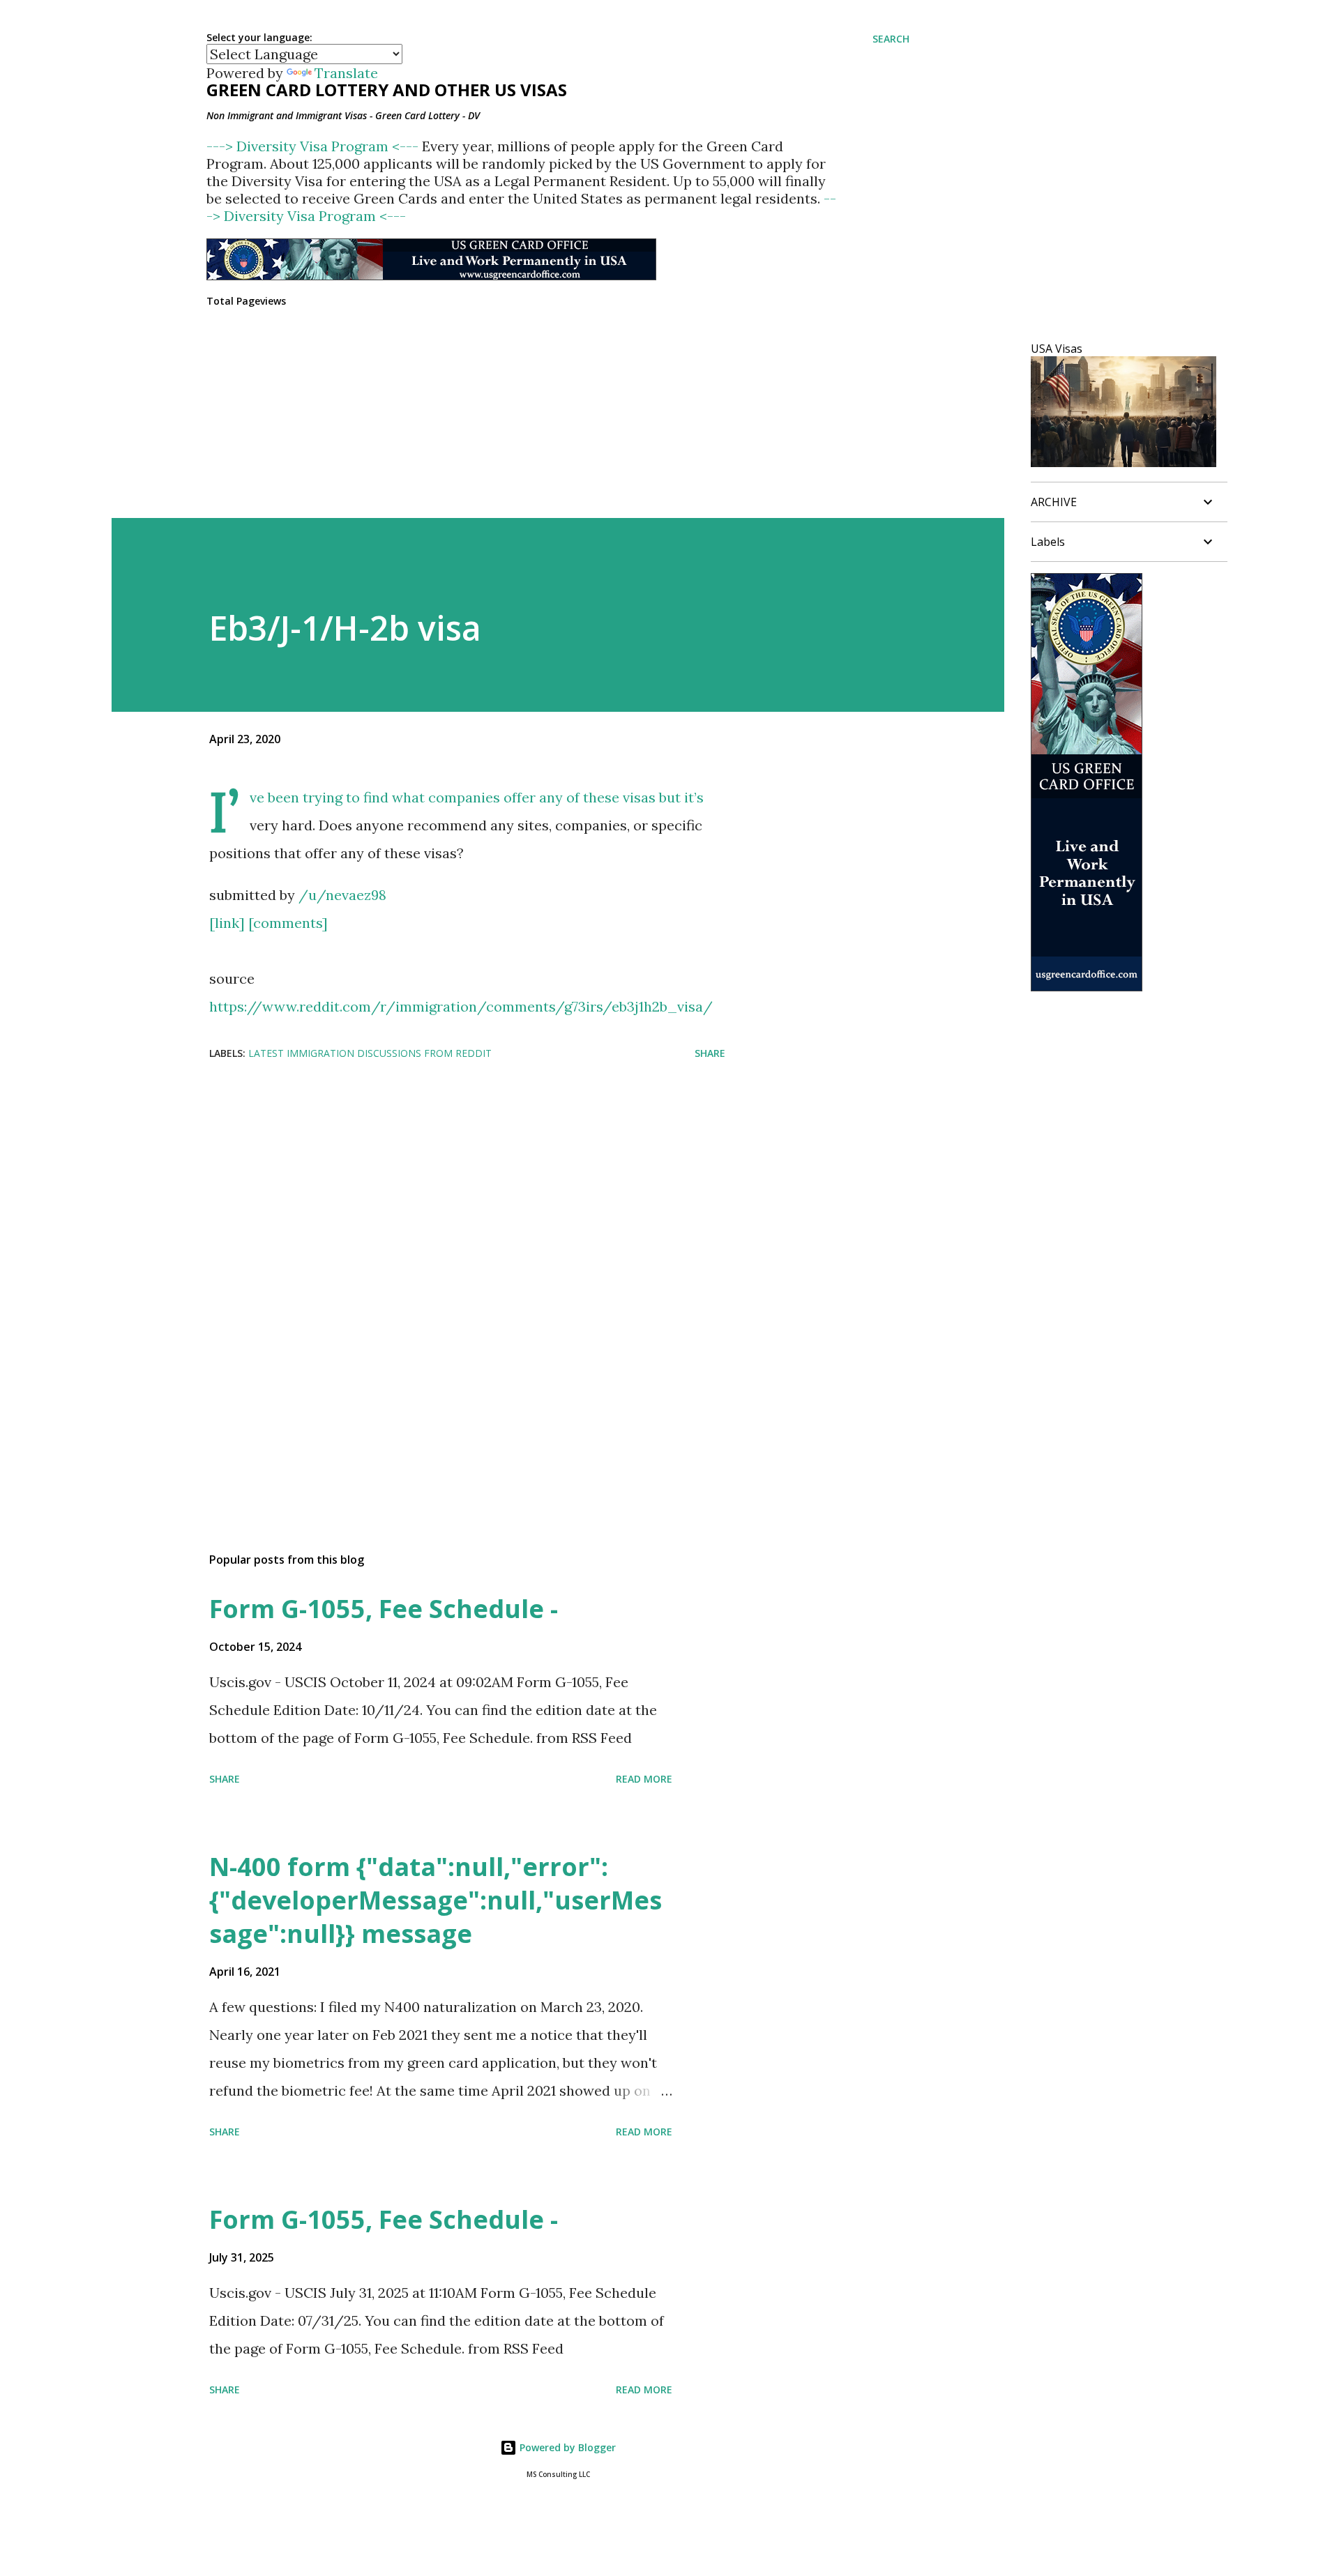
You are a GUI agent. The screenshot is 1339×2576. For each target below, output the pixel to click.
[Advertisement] (445, 1183)
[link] (227, 923)
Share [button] (710, 1053)
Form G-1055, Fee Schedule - (384, 1609)
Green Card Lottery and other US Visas (387, 90)
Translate (346, 73)
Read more (644, 1779)
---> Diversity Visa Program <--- (314, 146)
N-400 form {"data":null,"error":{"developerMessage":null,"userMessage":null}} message (436, 1900)
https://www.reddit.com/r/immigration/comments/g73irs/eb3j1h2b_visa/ (461, 1006)
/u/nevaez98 (342, 895)
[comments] (288, 923)
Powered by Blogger (566, 2447)
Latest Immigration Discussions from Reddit (370, 1053)
